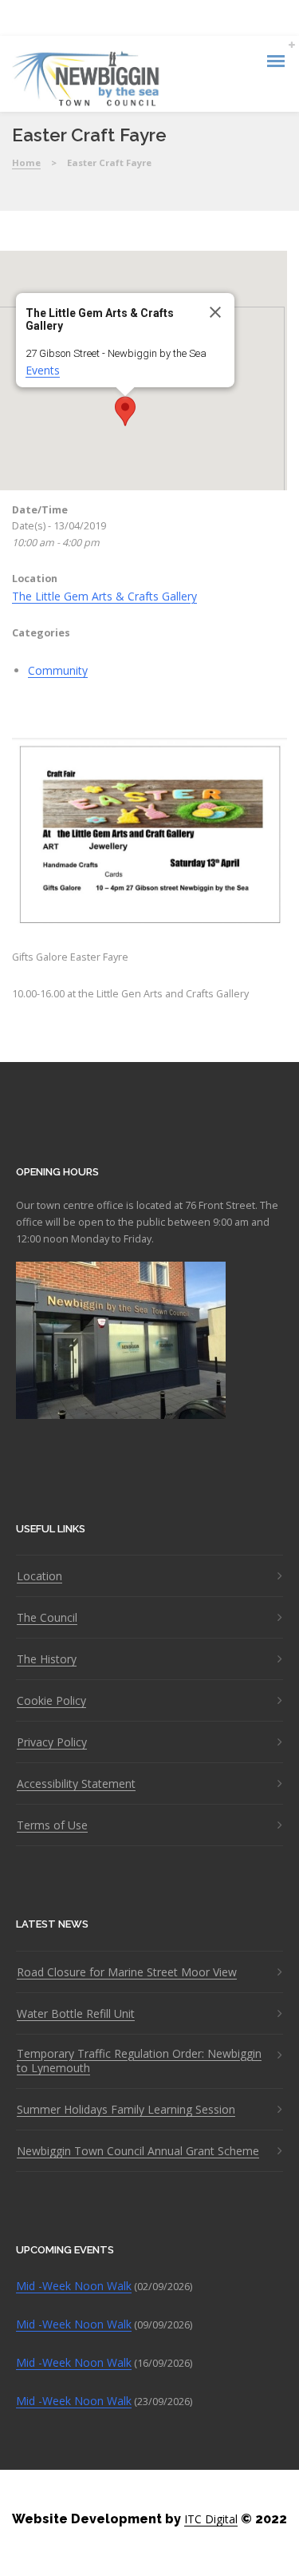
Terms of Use (52, 1825)
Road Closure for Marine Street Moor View (127, 1972)
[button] (125, 411)
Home (26, 162)
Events (43, 370)
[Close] (215, 312)
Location (39, 1576)
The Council (47, 1618)
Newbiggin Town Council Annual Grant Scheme (138, 2151)
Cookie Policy (51, 1701)
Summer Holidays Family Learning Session (126, 2110)
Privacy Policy (52, 1742)
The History (47, 1659)
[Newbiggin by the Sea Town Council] (87, 80)
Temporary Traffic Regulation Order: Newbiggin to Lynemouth (139, 2061)
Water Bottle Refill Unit (76, 2014)
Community (58, 670)
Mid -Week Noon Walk (74, 2286)
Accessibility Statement (76, 1784)
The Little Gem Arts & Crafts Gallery (104, 596)
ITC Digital (211, 2519)
